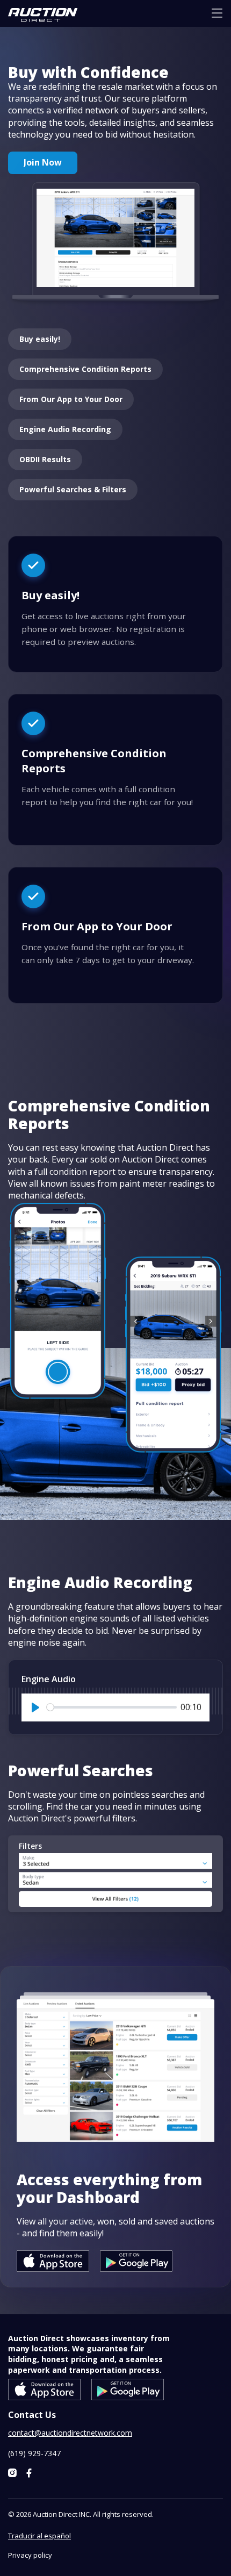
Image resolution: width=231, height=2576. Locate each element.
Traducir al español (39, 2536)
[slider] (112, 1707)
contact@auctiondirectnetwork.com (70, 2433)
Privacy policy (30, 2555)
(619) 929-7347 (34, 2453)
